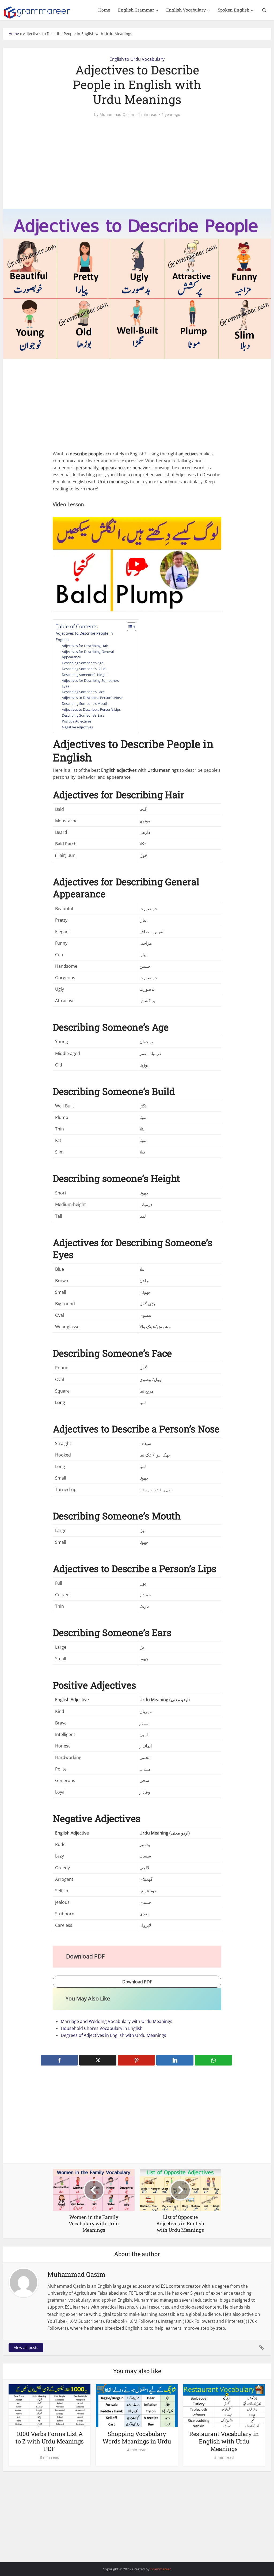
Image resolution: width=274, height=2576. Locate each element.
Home (104, 10)
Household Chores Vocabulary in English (102, 2028)
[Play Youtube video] (137, 564)
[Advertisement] (137, 163)
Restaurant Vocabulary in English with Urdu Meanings (224, 2441)
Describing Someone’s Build (84, 669)
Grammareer (161, 2569)
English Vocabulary (186, 10)
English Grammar (136, 10)
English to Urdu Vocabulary (137, 59)
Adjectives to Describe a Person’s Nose (92, 698)
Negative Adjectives (77, 727)
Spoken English (234, 10)
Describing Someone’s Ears (83, 715)
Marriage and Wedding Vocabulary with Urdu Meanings (117, 2021)
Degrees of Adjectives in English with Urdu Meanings (113, 2035)
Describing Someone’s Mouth (85, 703)
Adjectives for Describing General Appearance (88, 654)
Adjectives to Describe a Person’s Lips (91, 709)
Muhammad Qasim (117, 115)
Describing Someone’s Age (83, 663)
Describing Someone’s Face (83, 692)
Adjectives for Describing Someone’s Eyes (90, 683)
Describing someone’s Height (85, 675)
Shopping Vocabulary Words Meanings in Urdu (137, 2437)
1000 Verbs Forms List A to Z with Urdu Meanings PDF (50, 2441)
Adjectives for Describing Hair (85, 646)
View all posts (26, 2348)
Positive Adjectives (77, 721)
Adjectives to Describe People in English (84, 636)
